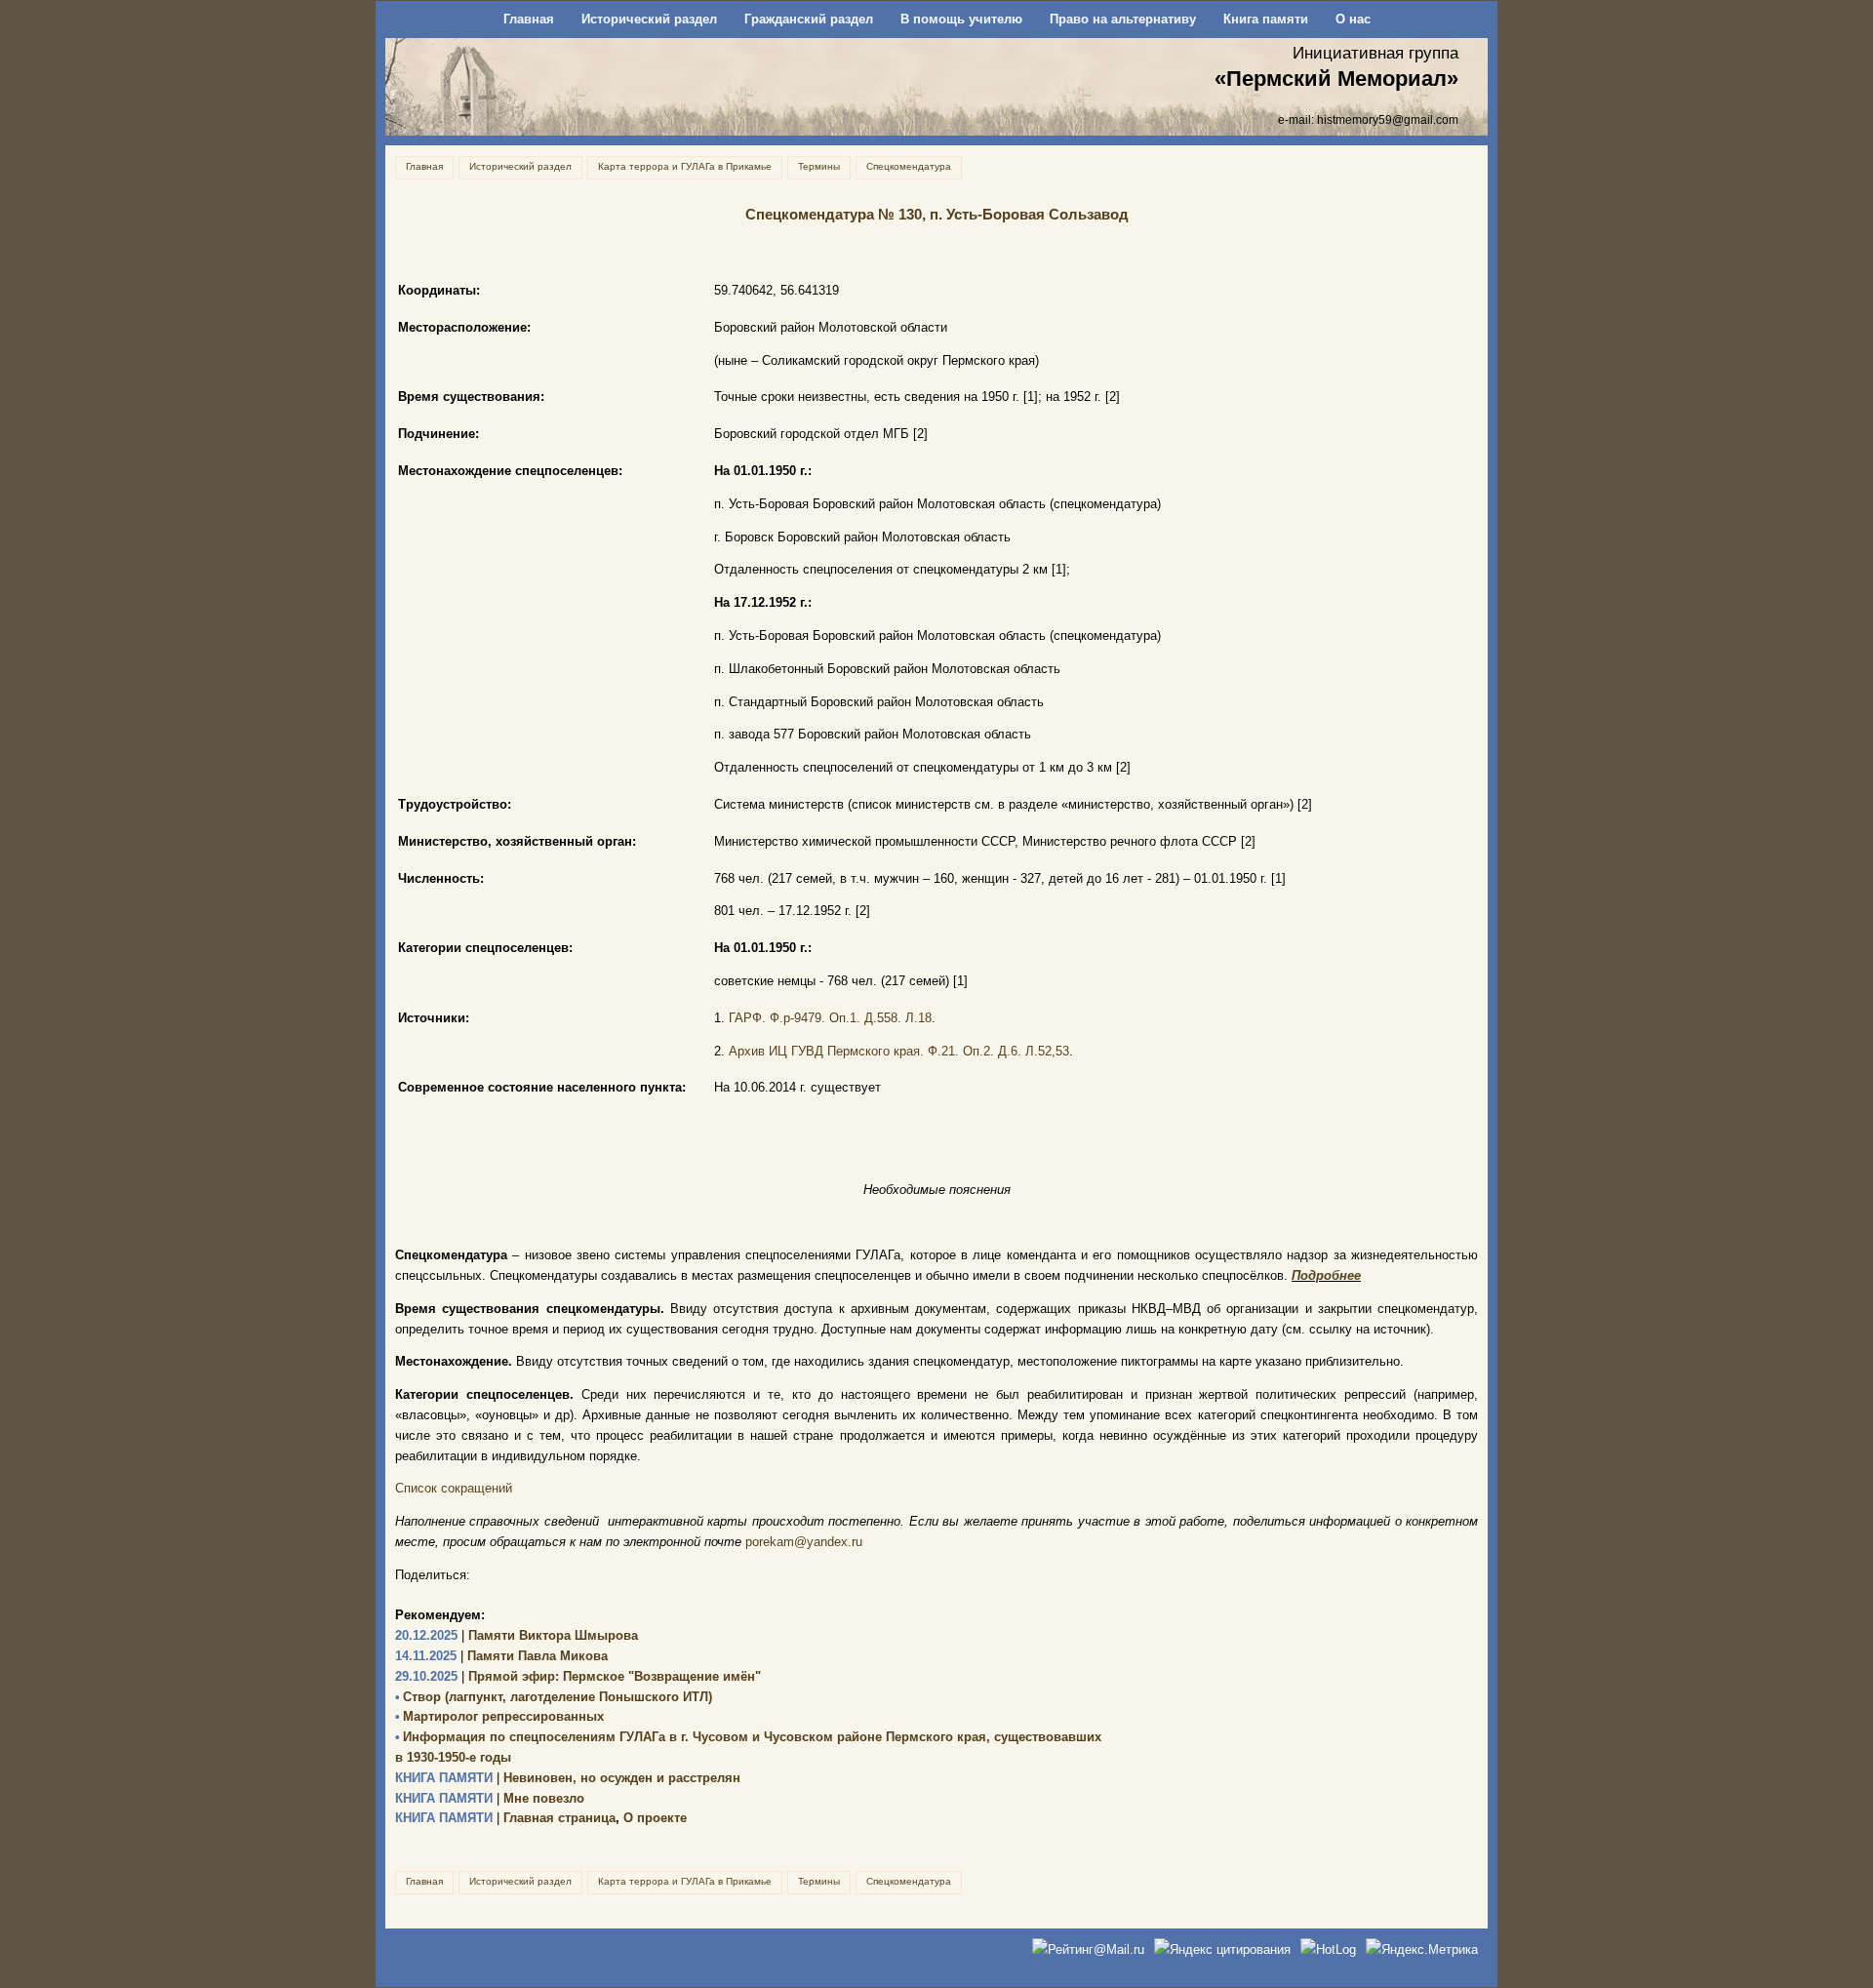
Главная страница (505, 1818)
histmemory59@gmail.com (1388, 119)
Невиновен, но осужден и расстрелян (568, 1778)
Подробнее (1326, 1275)
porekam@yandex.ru (804, 1542)
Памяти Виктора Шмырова (517, 1635)
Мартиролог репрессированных (499, 1716)
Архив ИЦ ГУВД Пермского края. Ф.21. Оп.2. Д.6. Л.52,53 (899, 1051)
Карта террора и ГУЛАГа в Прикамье (685, 166)
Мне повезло (490, 1798)
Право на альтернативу (1123, 19)
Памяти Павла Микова (501, 1656)
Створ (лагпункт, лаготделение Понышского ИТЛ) (554, 1697)
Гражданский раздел (809, 19)
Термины (819, 166)
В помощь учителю (961, 19)
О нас (1353, 19)
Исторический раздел (649, 19)
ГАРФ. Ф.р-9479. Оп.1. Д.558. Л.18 (830, 1018)
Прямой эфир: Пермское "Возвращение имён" (578, 1676)
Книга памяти (1266, 19)
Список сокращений (454, 1488)
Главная (529, 19)
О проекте (655, 1818)
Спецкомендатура (909, 166)
